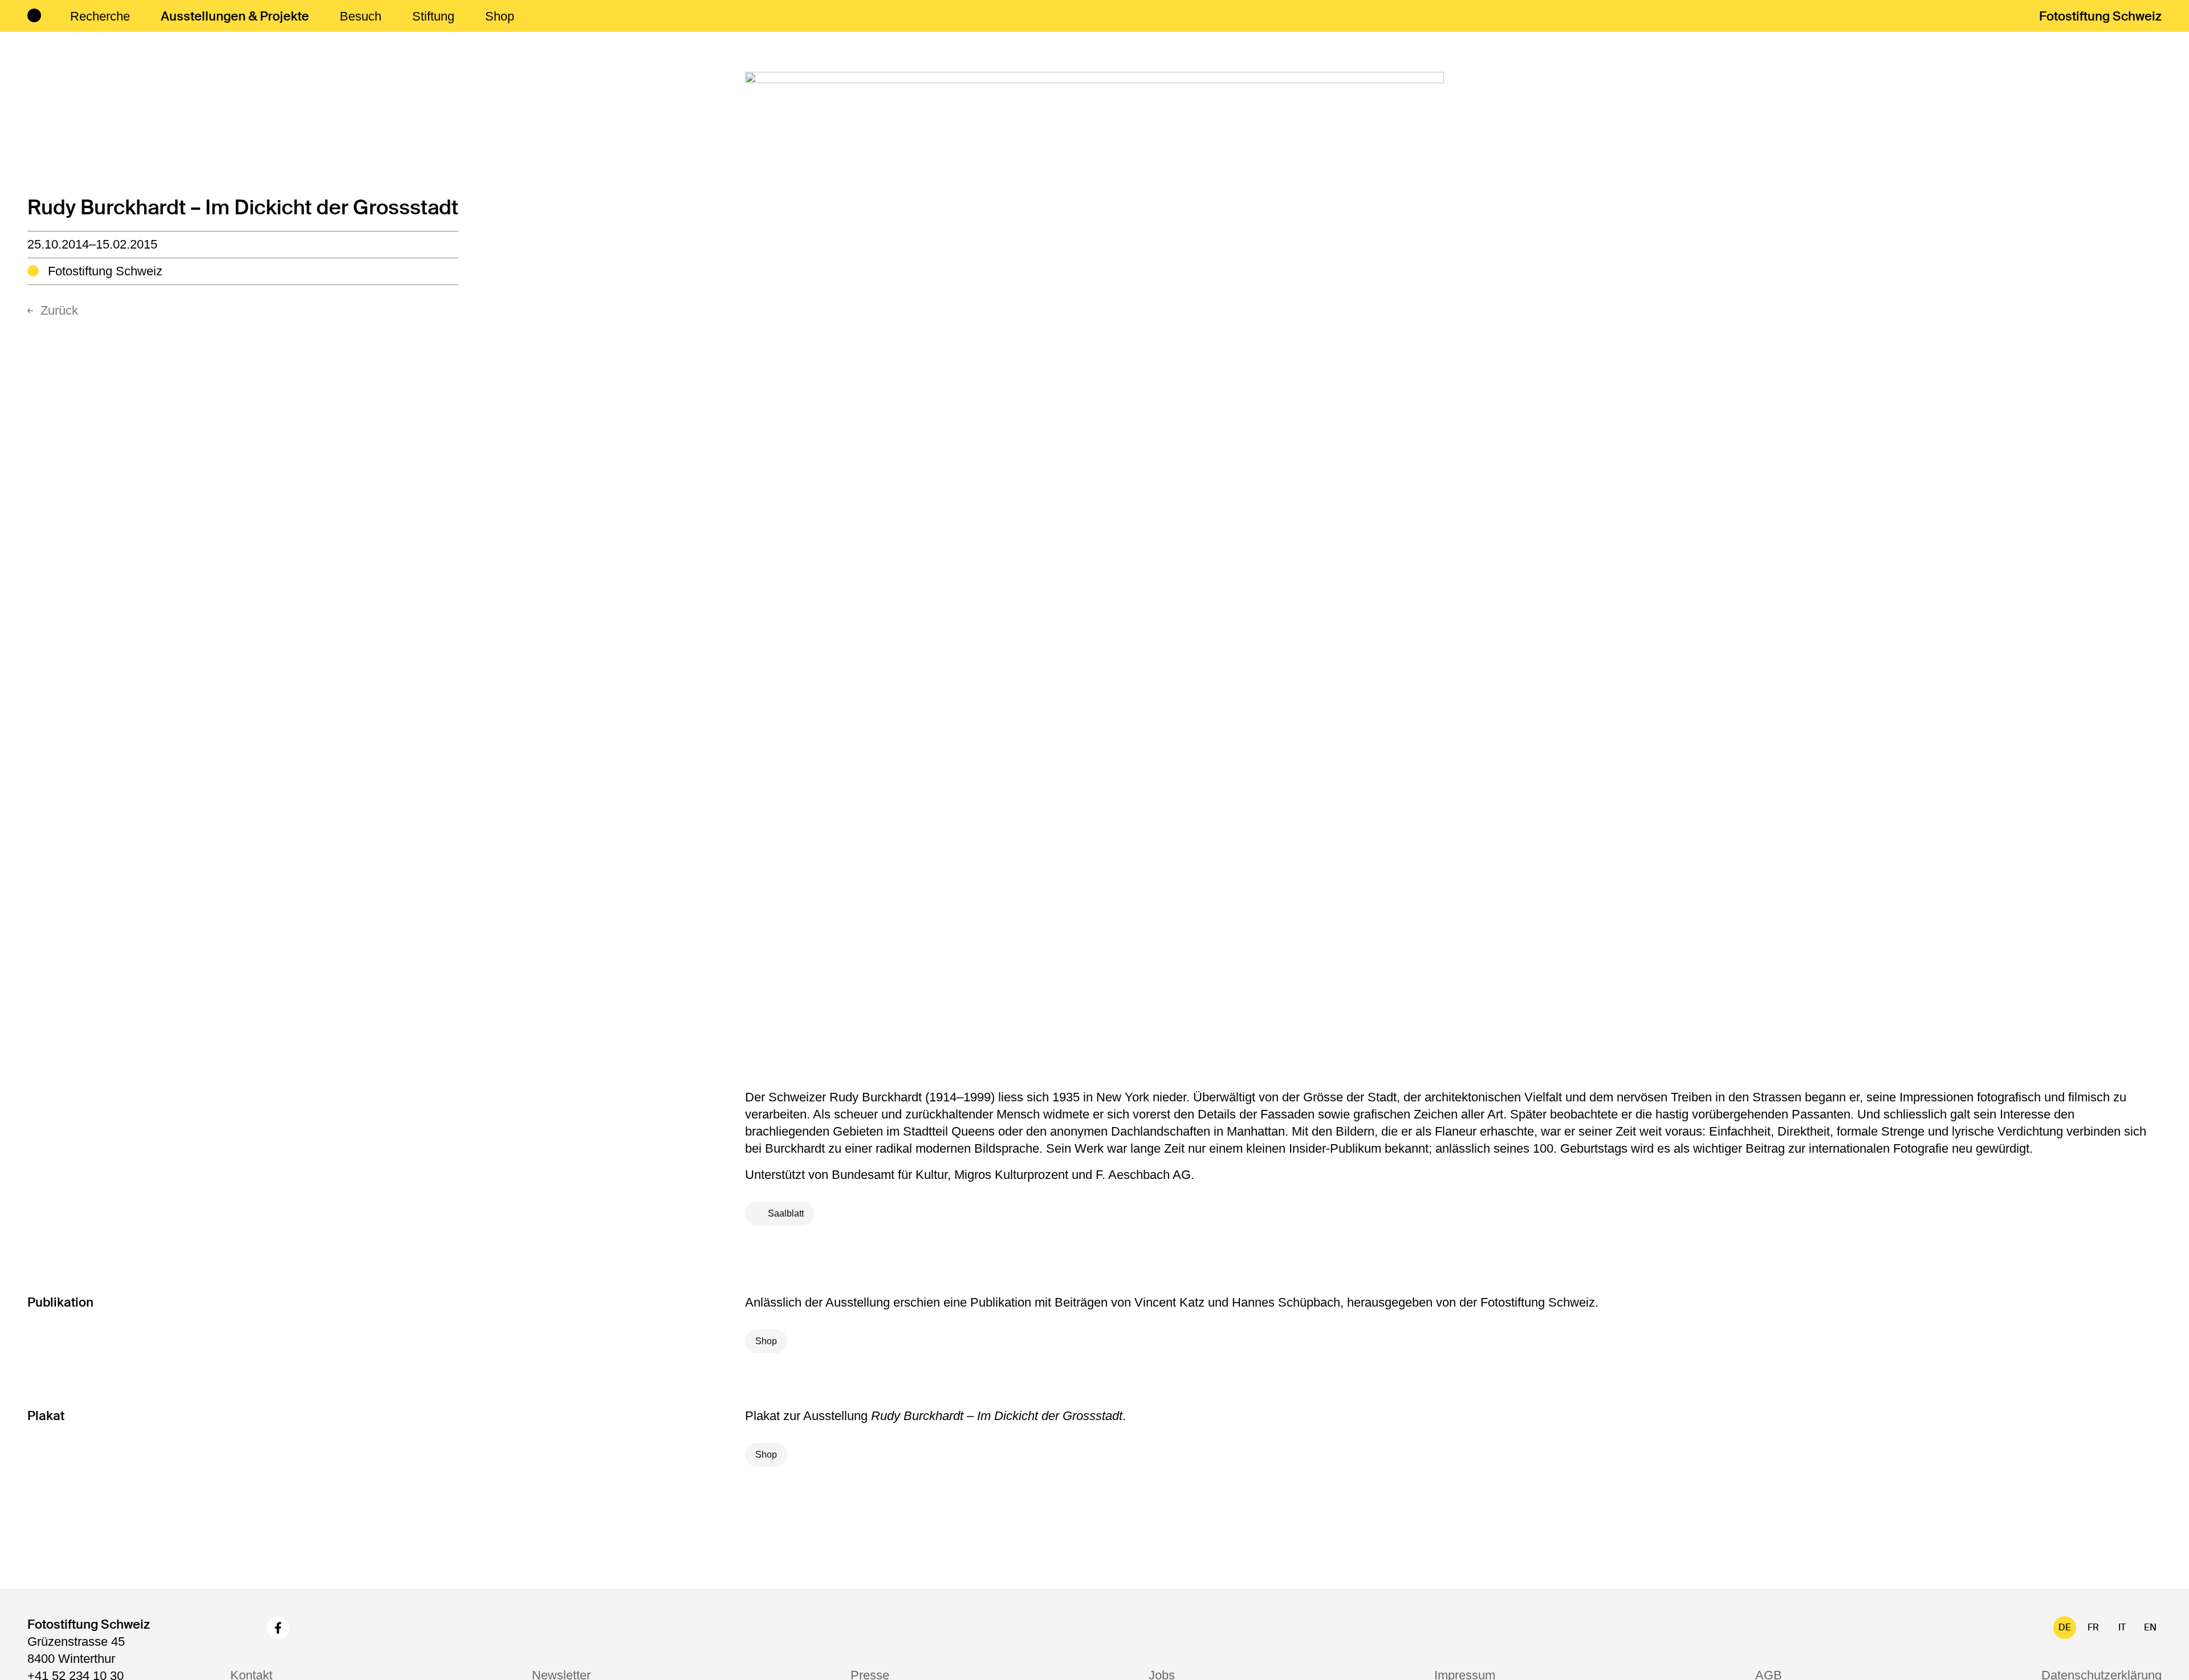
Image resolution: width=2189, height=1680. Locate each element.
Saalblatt (786, 1213)
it (2122, 1627)
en (2150, 1627)
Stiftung (433, 16)
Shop (500, 16)
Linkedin (314, 1628)
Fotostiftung (2100, 16)
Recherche (100, 16)
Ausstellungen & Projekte (235, 16)
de (2065, 1627)
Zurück (59, 310)
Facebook (278, 1628)
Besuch (361, 16)
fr (2093, 1627)
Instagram (242, 1628)
